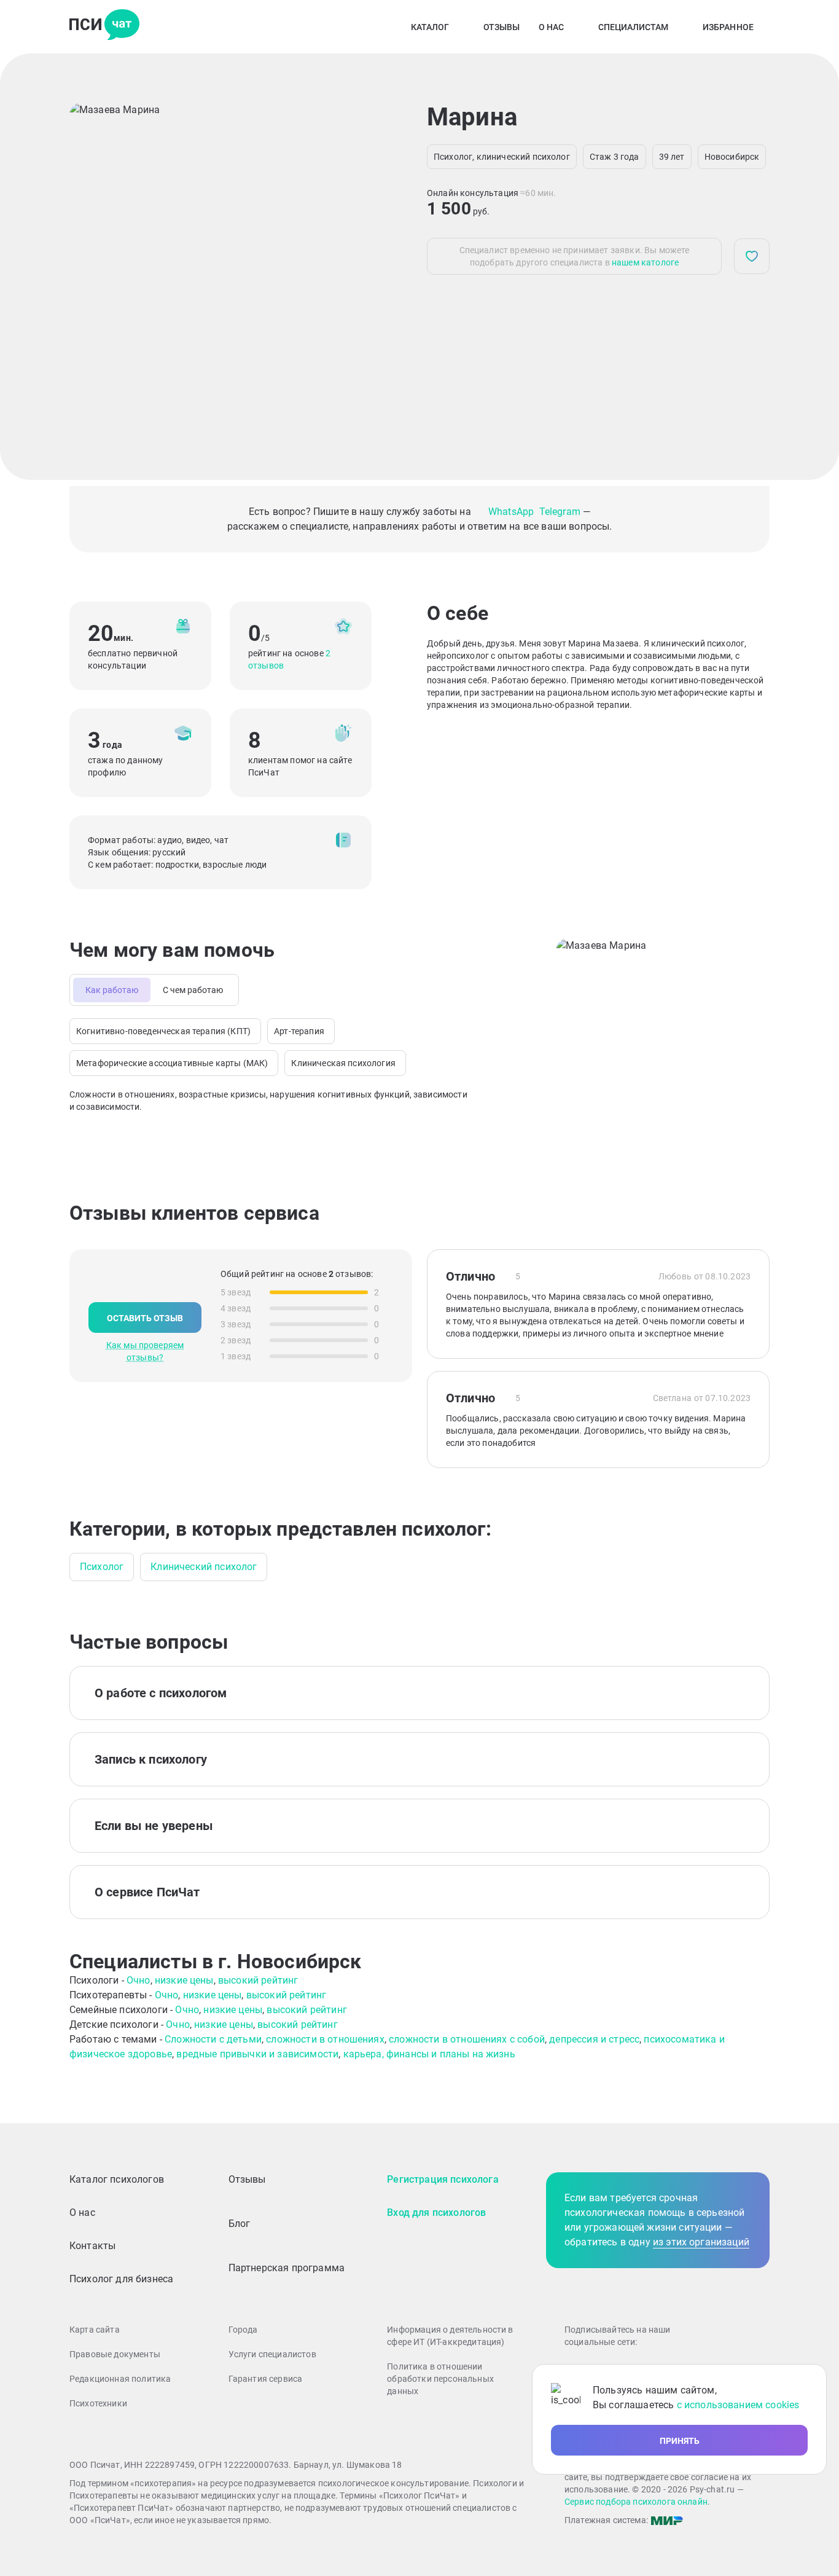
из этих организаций (701, 2242)
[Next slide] (358, 267)
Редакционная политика (120, 2379)
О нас (551, 27)
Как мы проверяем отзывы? (145, 1351)
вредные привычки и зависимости (257, 2054)
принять (680, 2441)
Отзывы (502, 27)
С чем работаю (193, 990)
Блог (240, 2224)
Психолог (102, 1567)
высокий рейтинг (258, 1980)
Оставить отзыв (145, 1318)
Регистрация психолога (443, 2179)
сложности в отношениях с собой (467, 2039)
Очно (139, 1980)
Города (243, 2330)
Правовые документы (115, 2354)
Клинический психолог (204, 1567)
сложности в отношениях (325, 2039)
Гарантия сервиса (266, 2379)
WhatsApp (511, 512)
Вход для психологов (436, 2213)
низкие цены (184, 1980)
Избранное (728, 27)
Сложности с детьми (213, 2039)
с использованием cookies (738, 2405)
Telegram (560, 512)
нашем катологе (645, 262)
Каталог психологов (117, 2179)
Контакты (92, 2246)
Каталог (430, 27)
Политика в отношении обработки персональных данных (440, 2379)
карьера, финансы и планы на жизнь (429, 2054)
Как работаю (112, 990)
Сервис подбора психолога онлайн (636, 2502)
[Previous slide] (89, 267)
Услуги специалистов (272, 2354)
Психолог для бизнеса (121, 2279)
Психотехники (98, 2403)
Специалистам (633, 27)
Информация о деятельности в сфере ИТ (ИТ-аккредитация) (450, 2336)
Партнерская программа (287, 2268)
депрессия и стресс (594, 2039)
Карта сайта (95, 2330)
